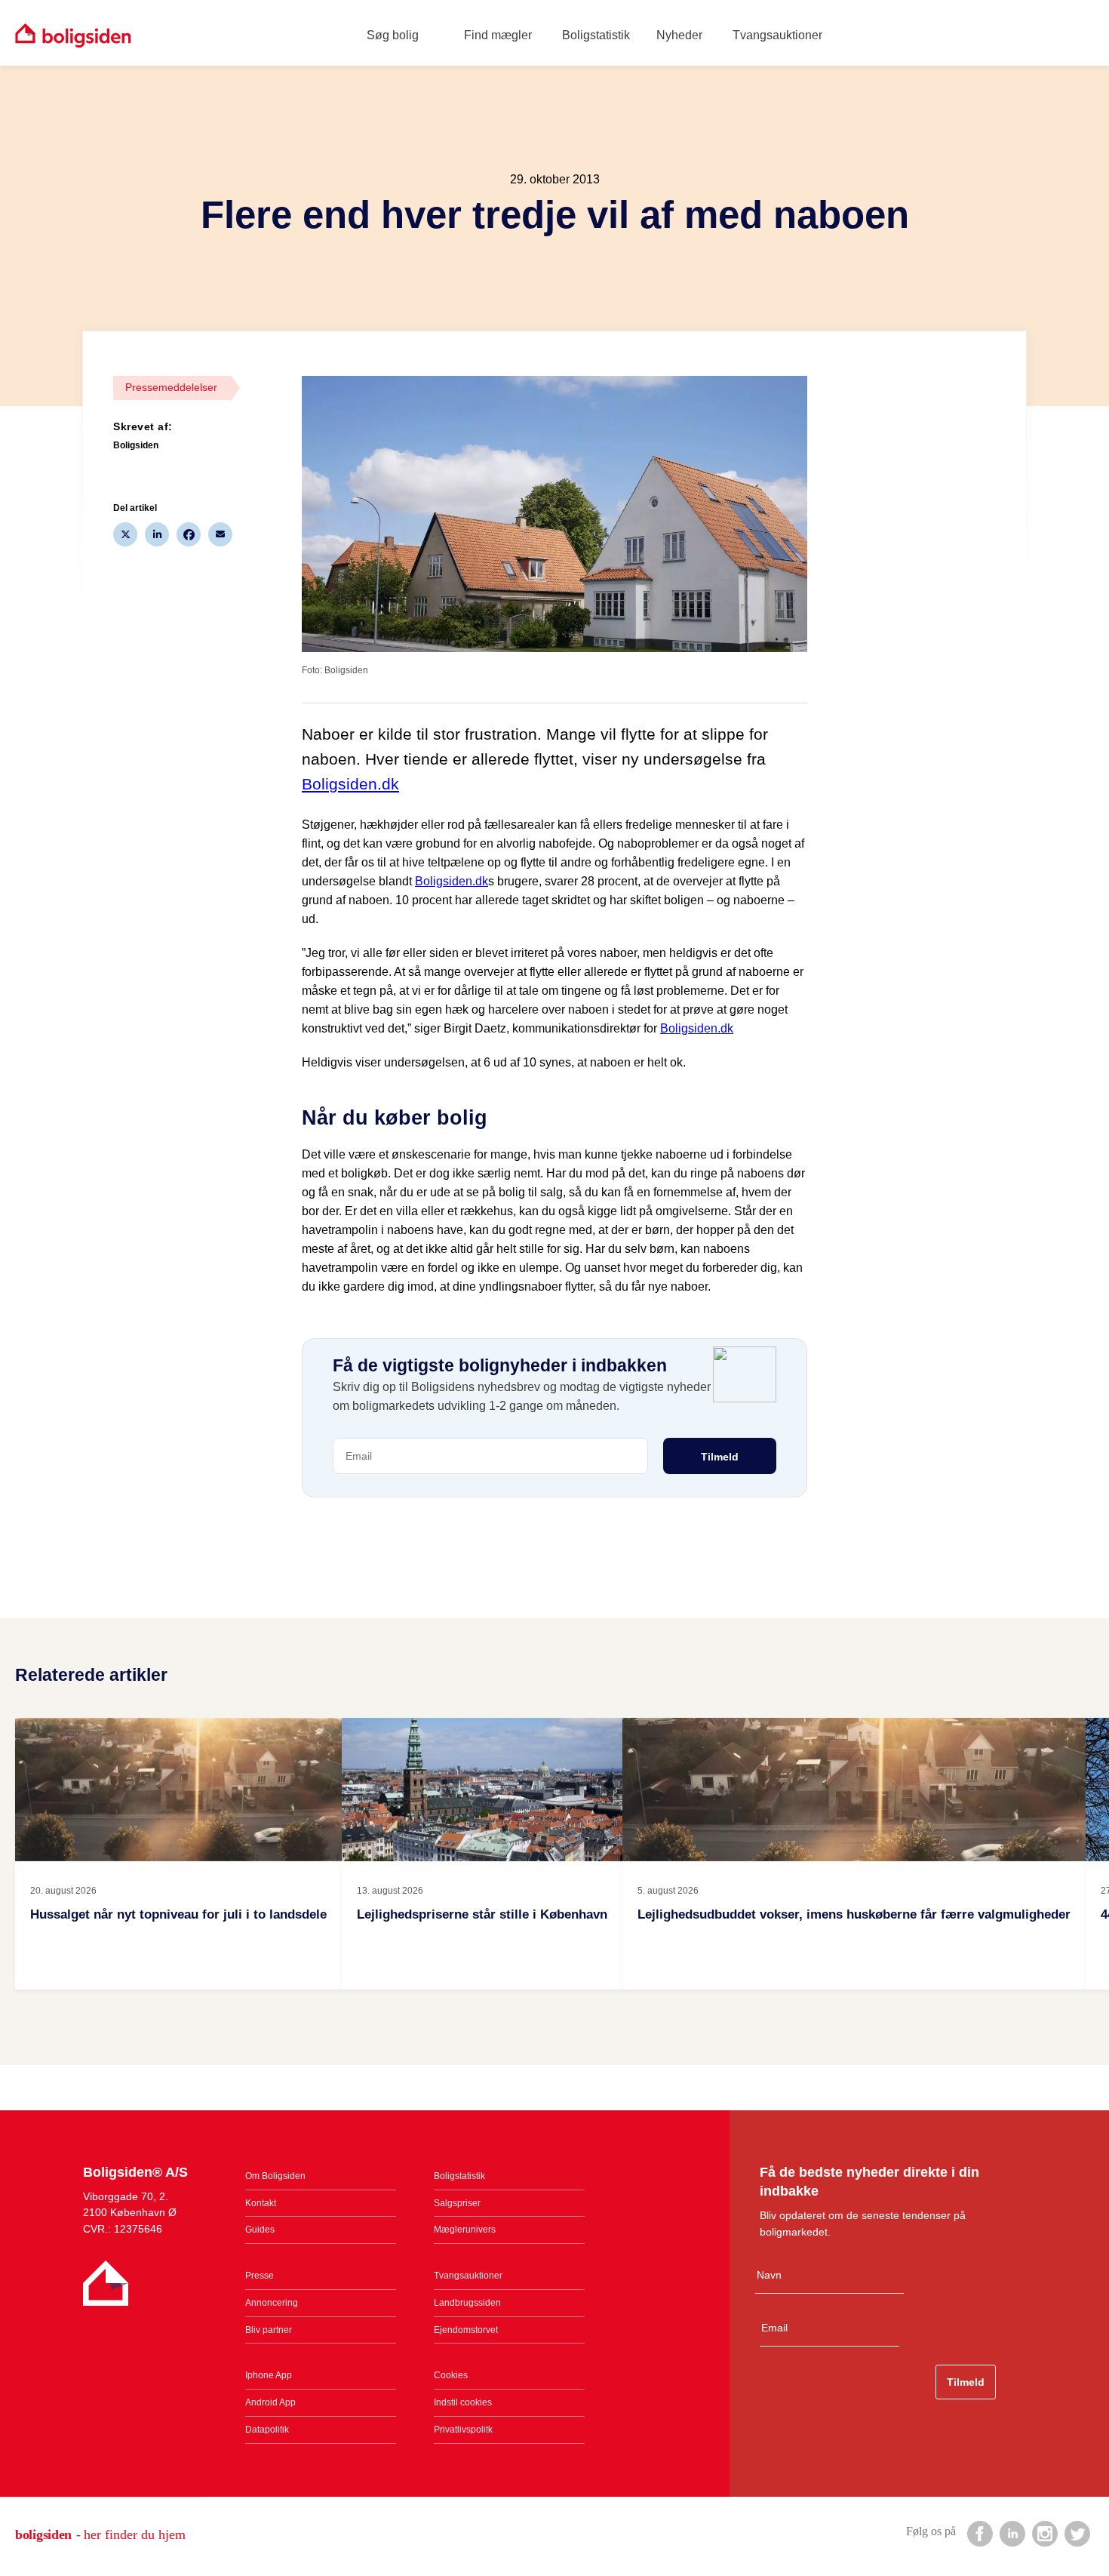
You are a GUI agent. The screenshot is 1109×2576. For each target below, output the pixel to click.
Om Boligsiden (275, 2176)
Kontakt (261, 2203)
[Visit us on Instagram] (1044, 2533)
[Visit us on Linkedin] (1012, 2533)
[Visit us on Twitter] (1077, 2533)
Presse (260, 2276)
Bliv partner (269, 2330)
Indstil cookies (463, 2402)
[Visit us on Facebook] (979, 2533)
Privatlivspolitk (463, 2430)
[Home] (73, 35)
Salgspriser (457, 2203)
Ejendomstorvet (466, 2330)
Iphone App (269, 2375)
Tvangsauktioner (777, 35)
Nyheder (679, 35)
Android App (270, 2402)
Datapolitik (267, 2430)
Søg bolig (393, 35)
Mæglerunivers (465, 2230)
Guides (260, 2230)
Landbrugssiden (467, 2303)
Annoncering (272, 2303)
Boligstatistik (596, 35)
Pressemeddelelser (171, 387)
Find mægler (498, 35)
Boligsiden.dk (350, 784)
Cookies (451, 2375)
